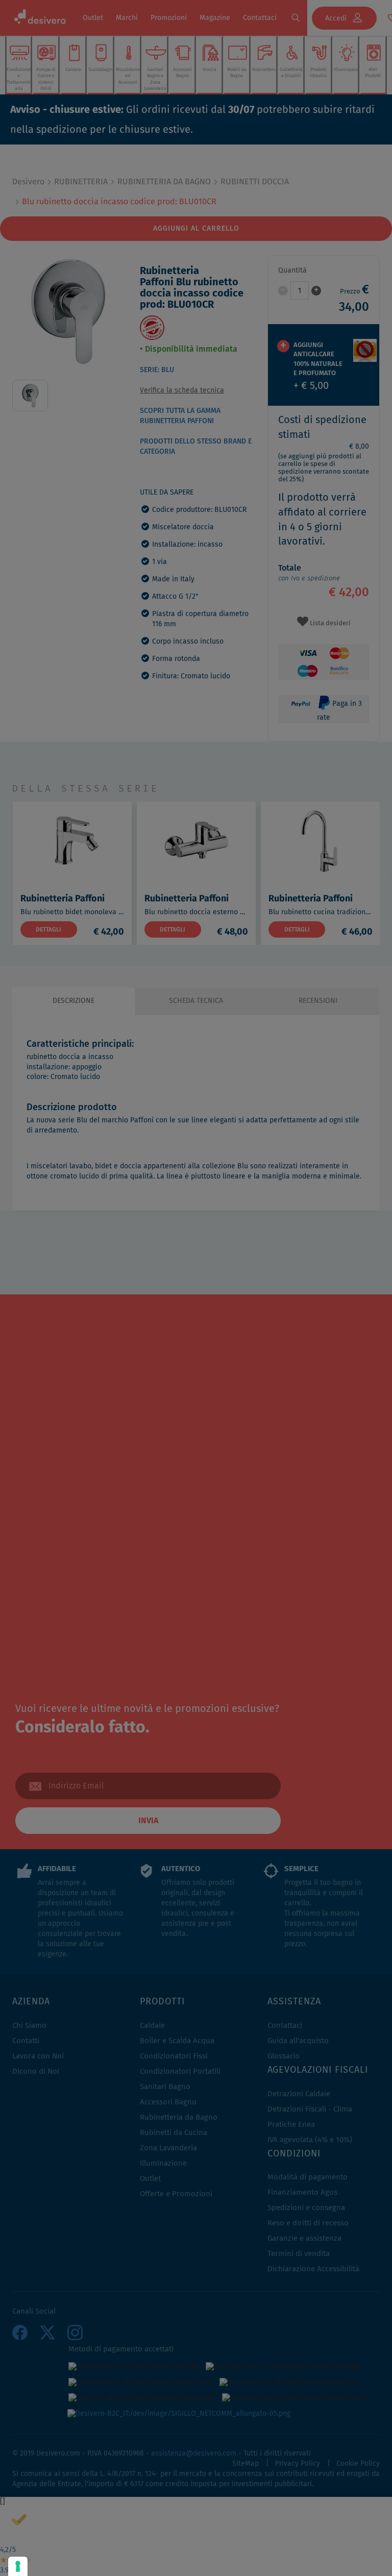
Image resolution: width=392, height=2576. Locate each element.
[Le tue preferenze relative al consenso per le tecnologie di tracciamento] (18, 2566)
